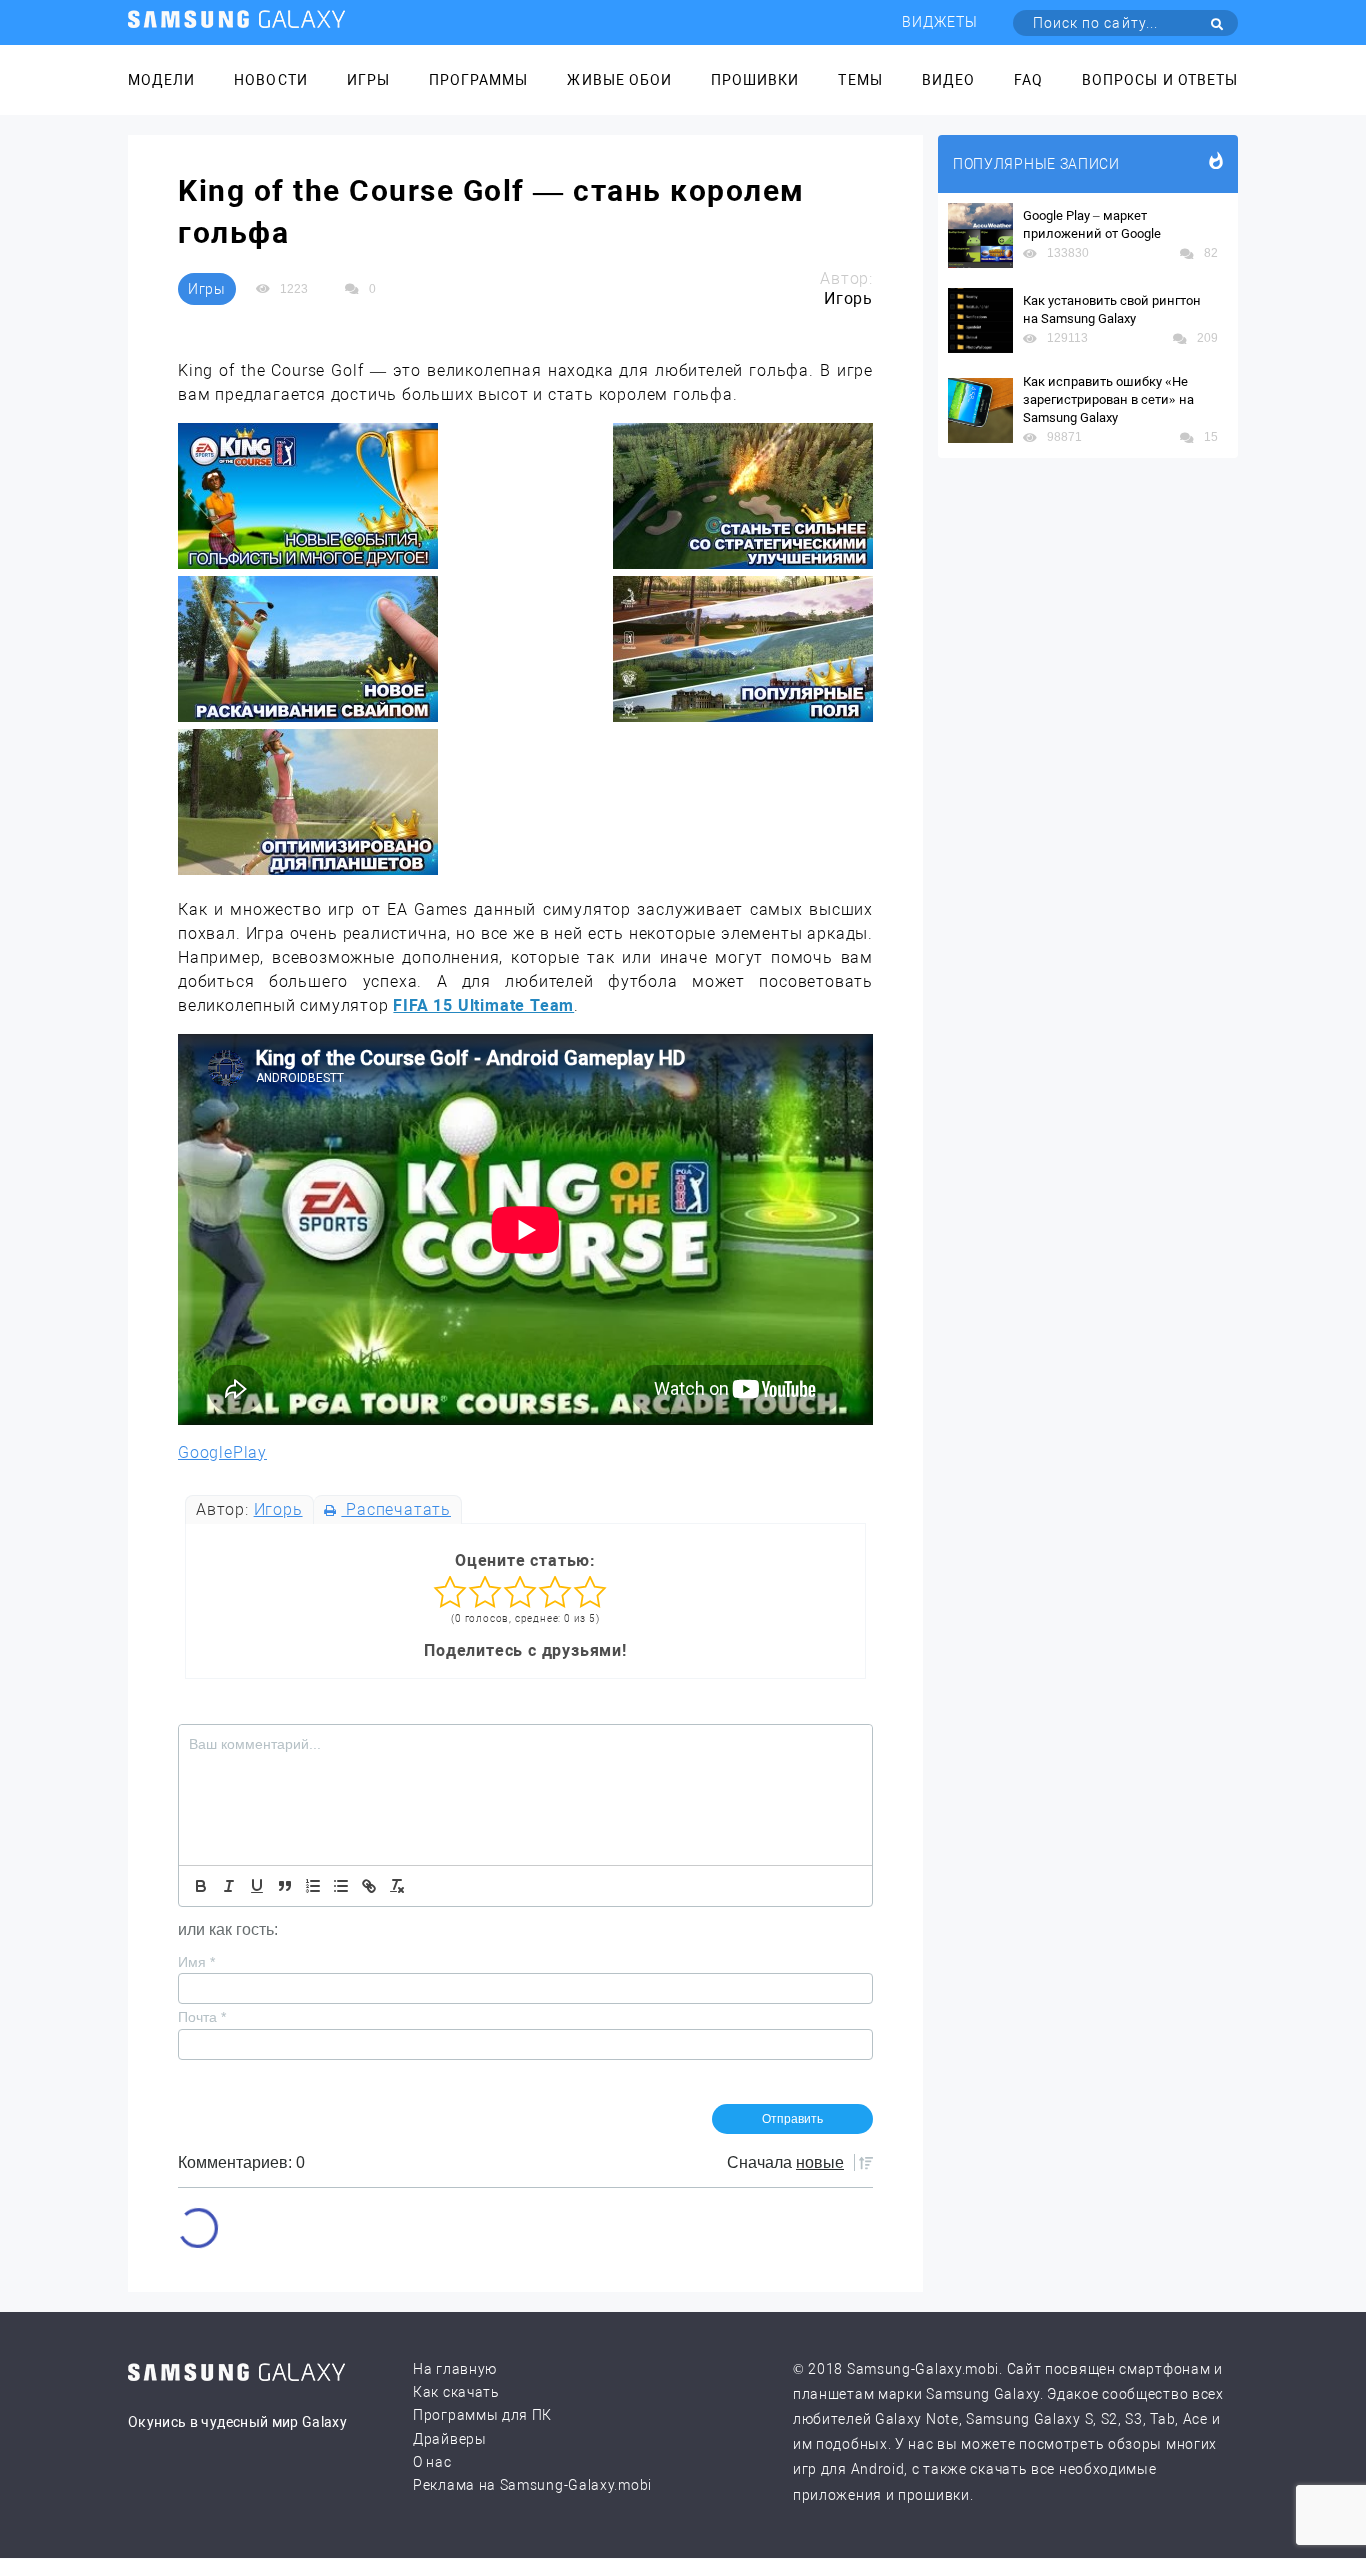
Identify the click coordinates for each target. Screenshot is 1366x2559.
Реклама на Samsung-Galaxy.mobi (532, 2485)
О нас (432, 2462)
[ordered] (313, 1886)
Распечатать (396, 1509)
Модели (161, 80)
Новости (270, 80)
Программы (478, 80)
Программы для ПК (482, 2415)
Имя (196, 1962)
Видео (948, 80)
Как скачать (456, 2392)
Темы (860, 80)
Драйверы (450, 2439)
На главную (455, 2369)
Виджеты (940, 22)
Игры (368, 80)
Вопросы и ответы (1160, 80)
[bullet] (341, 1886)
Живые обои (619, 80)
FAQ (1028, 80)
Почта (202, 2017)
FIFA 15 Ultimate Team (483, 1005)
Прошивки (755, 80)
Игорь (278, 1509)
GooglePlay (222, 1452)
